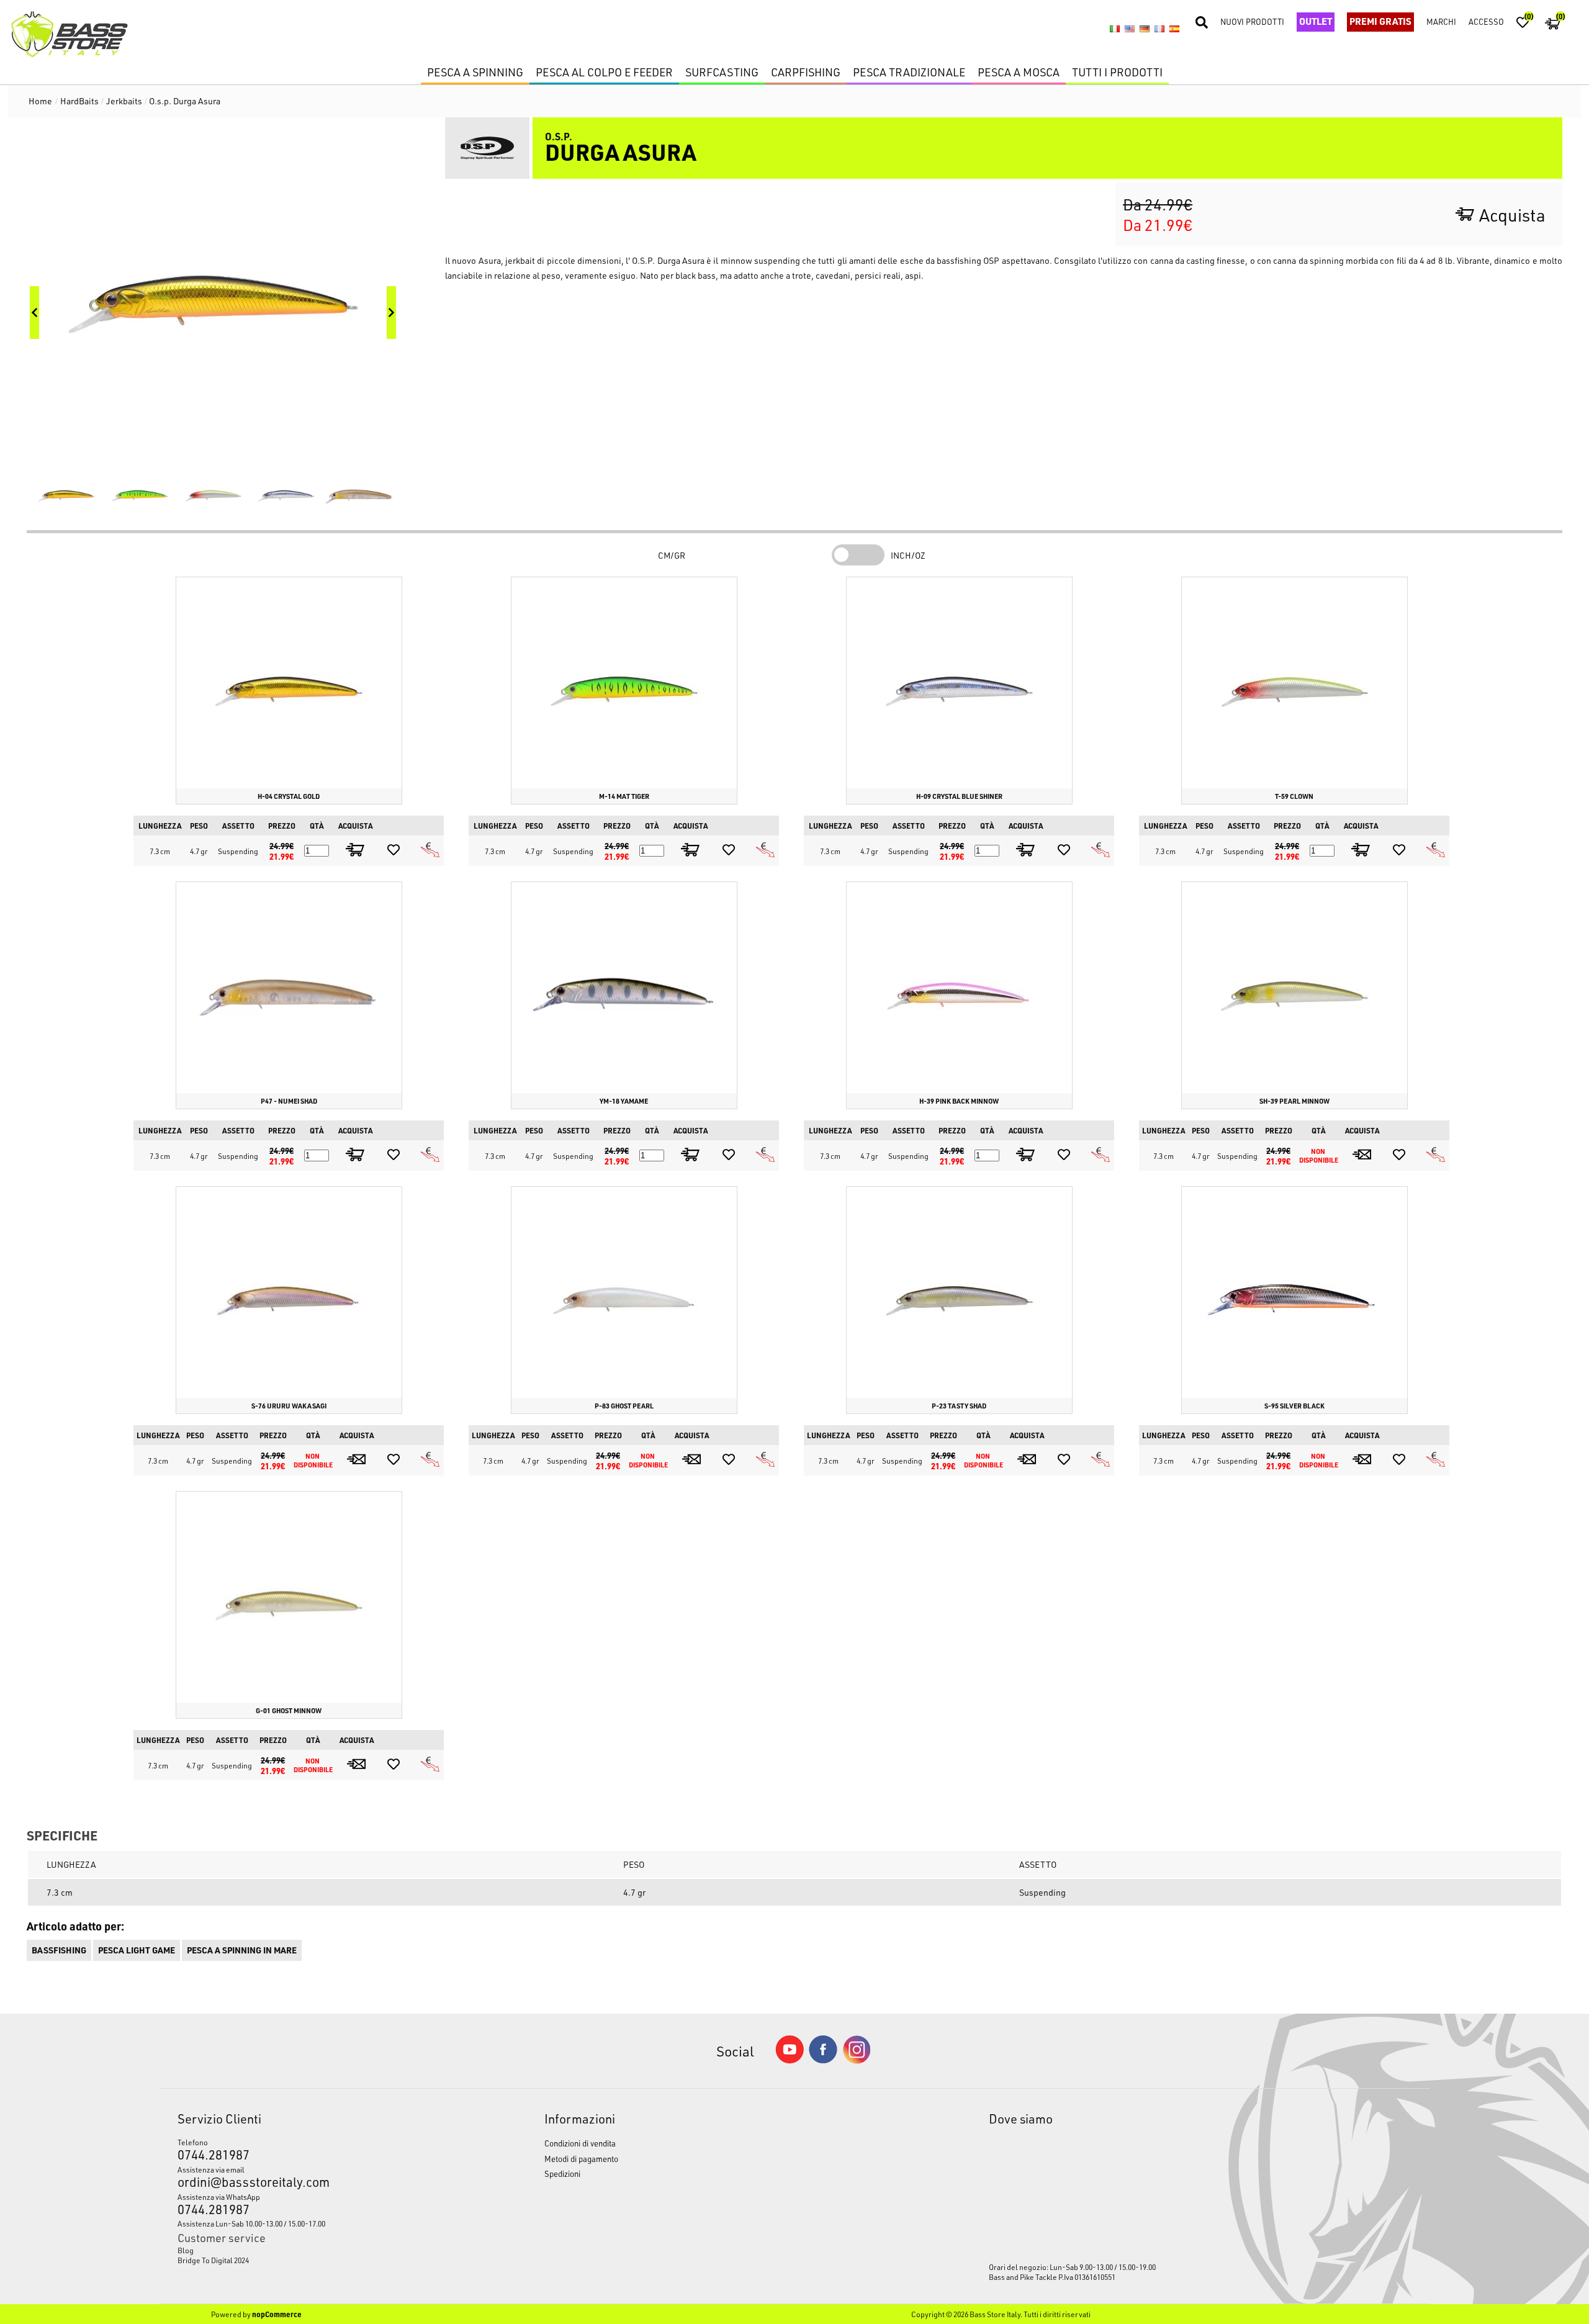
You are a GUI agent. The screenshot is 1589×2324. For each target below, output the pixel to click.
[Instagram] (857, 2061)
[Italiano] (1115, 29)
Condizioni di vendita (580, 2143)
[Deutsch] (1145, 29)
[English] (1130, 29)
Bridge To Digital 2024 (213, 2260)
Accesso (1486, 21)
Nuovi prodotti (1252, 21)
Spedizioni (562, 2173)
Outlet (1316, 21)
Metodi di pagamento (581, 2159)
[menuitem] (313, 2250)
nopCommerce (277, 2314)
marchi (1441, 21)
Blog (186, 2250)
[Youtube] (790, 2061)
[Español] (1174, 29)
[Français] (1159, 29)
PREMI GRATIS (1380, 21)
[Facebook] (823, 2060)
